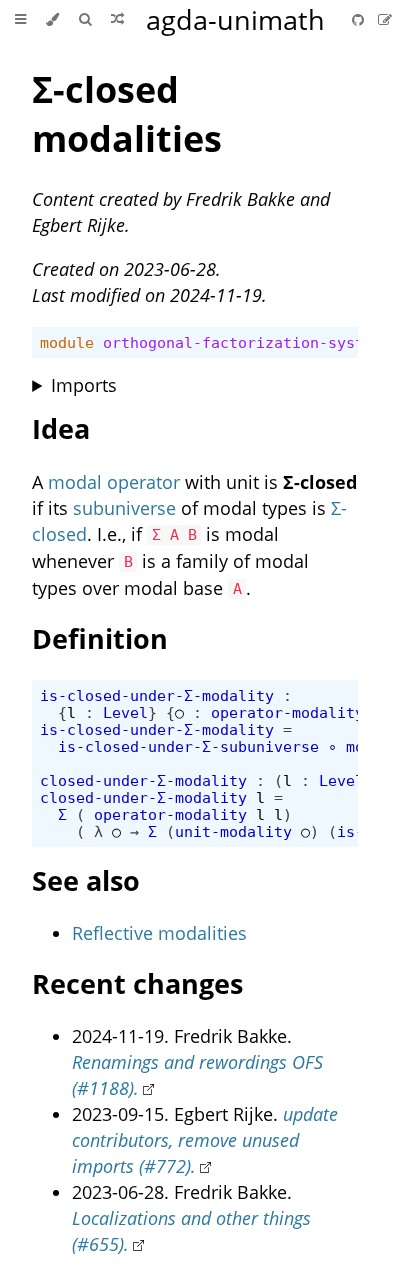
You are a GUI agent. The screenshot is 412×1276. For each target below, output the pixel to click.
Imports (84, 385)
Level (125, 712)
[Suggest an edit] (385, 19)
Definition (100, 638)
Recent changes (137, 983)
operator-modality (287, 712)
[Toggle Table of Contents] (20, 20)
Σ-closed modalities (127, 114)
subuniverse (124, 508)
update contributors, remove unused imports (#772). (205, 1140)
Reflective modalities (159, 933)
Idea (61, 428)
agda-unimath (235, 19)
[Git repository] (360, 19)
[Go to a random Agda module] (117, 20)
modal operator (114, 482)
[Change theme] (52, 20)
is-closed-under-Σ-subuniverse (188, 746)
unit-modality (233, 831)
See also (86, 880)
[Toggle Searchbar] (85, 20)
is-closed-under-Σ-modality (157, 695)
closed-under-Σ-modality (143, 780)
